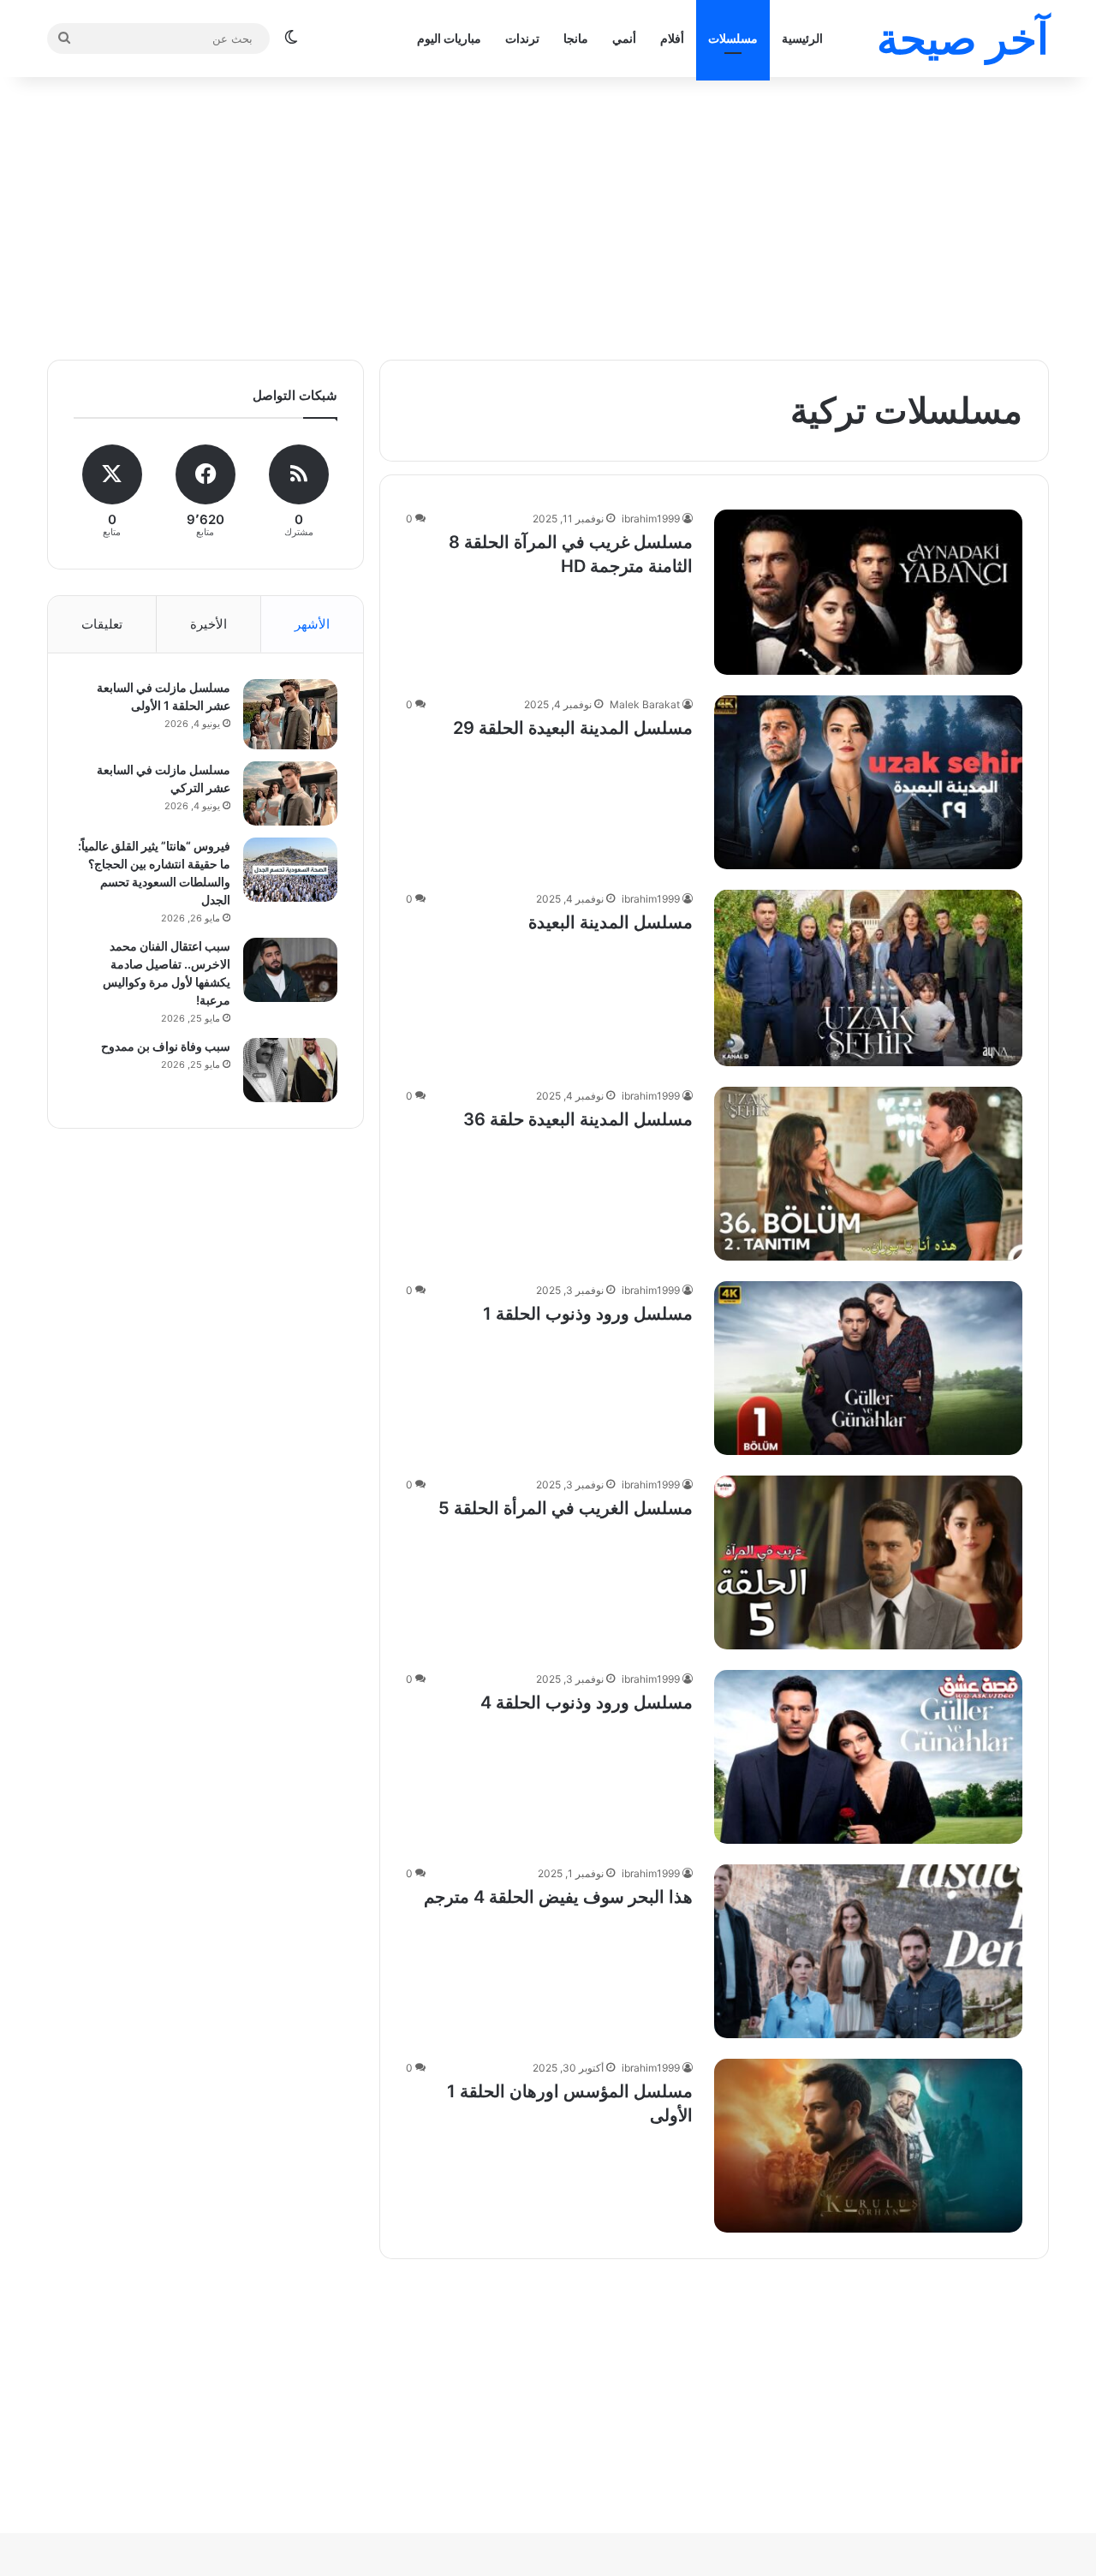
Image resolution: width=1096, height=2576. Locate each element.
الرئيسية (802, 38)
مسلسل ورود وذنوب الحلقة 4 (587, 1702)
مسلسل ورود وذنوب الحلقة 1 (588, 1314)
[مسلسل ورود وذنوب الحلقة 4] (868, 1757)
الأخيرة (208, 624)
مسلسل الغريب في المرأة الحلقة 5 (566, 1508)
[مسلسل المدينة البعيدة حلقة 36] (868, 1174)
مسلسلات (733, 38)
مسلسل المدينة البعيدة (611, 922)
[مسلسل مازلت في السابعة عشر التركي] (290, 793)
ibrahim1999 (651, 519)
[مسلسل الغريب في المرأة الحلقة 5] (868, 1562)
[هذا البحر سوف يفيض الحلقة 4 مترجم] (868, 1951)
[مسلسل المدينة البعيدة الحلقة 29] (868, 782)
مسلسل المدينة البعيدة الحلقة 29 (573, 728)
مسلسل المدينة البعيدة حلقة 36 (578, 1119)
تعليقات (102, 624)
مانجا (576, 38)
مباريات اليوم (449, 38)
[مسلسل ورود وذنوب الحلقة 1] (868, 1368)
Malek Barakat (645, 704)
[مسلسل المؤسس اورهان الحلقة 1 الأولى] (868, 2146)
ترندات (522, 38)
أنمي (624, 38)
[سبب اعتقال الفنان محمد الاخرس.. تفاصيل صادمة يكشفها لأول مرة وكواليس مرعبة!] (290, 970)
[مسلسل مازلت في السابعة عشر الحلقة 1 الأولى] (290, 714)
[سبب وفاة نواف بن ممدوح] (290, 1070)
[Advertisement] (548, 214)
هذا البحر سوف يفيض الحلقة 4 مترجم (558, 1897)
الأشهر (312, 624)
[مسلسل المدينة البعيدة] (868, 978)
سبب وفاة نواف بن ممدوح (166, 1046)
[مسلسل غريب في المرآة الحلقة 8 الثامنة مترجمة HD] (868, 592)
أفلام (672, 38)
